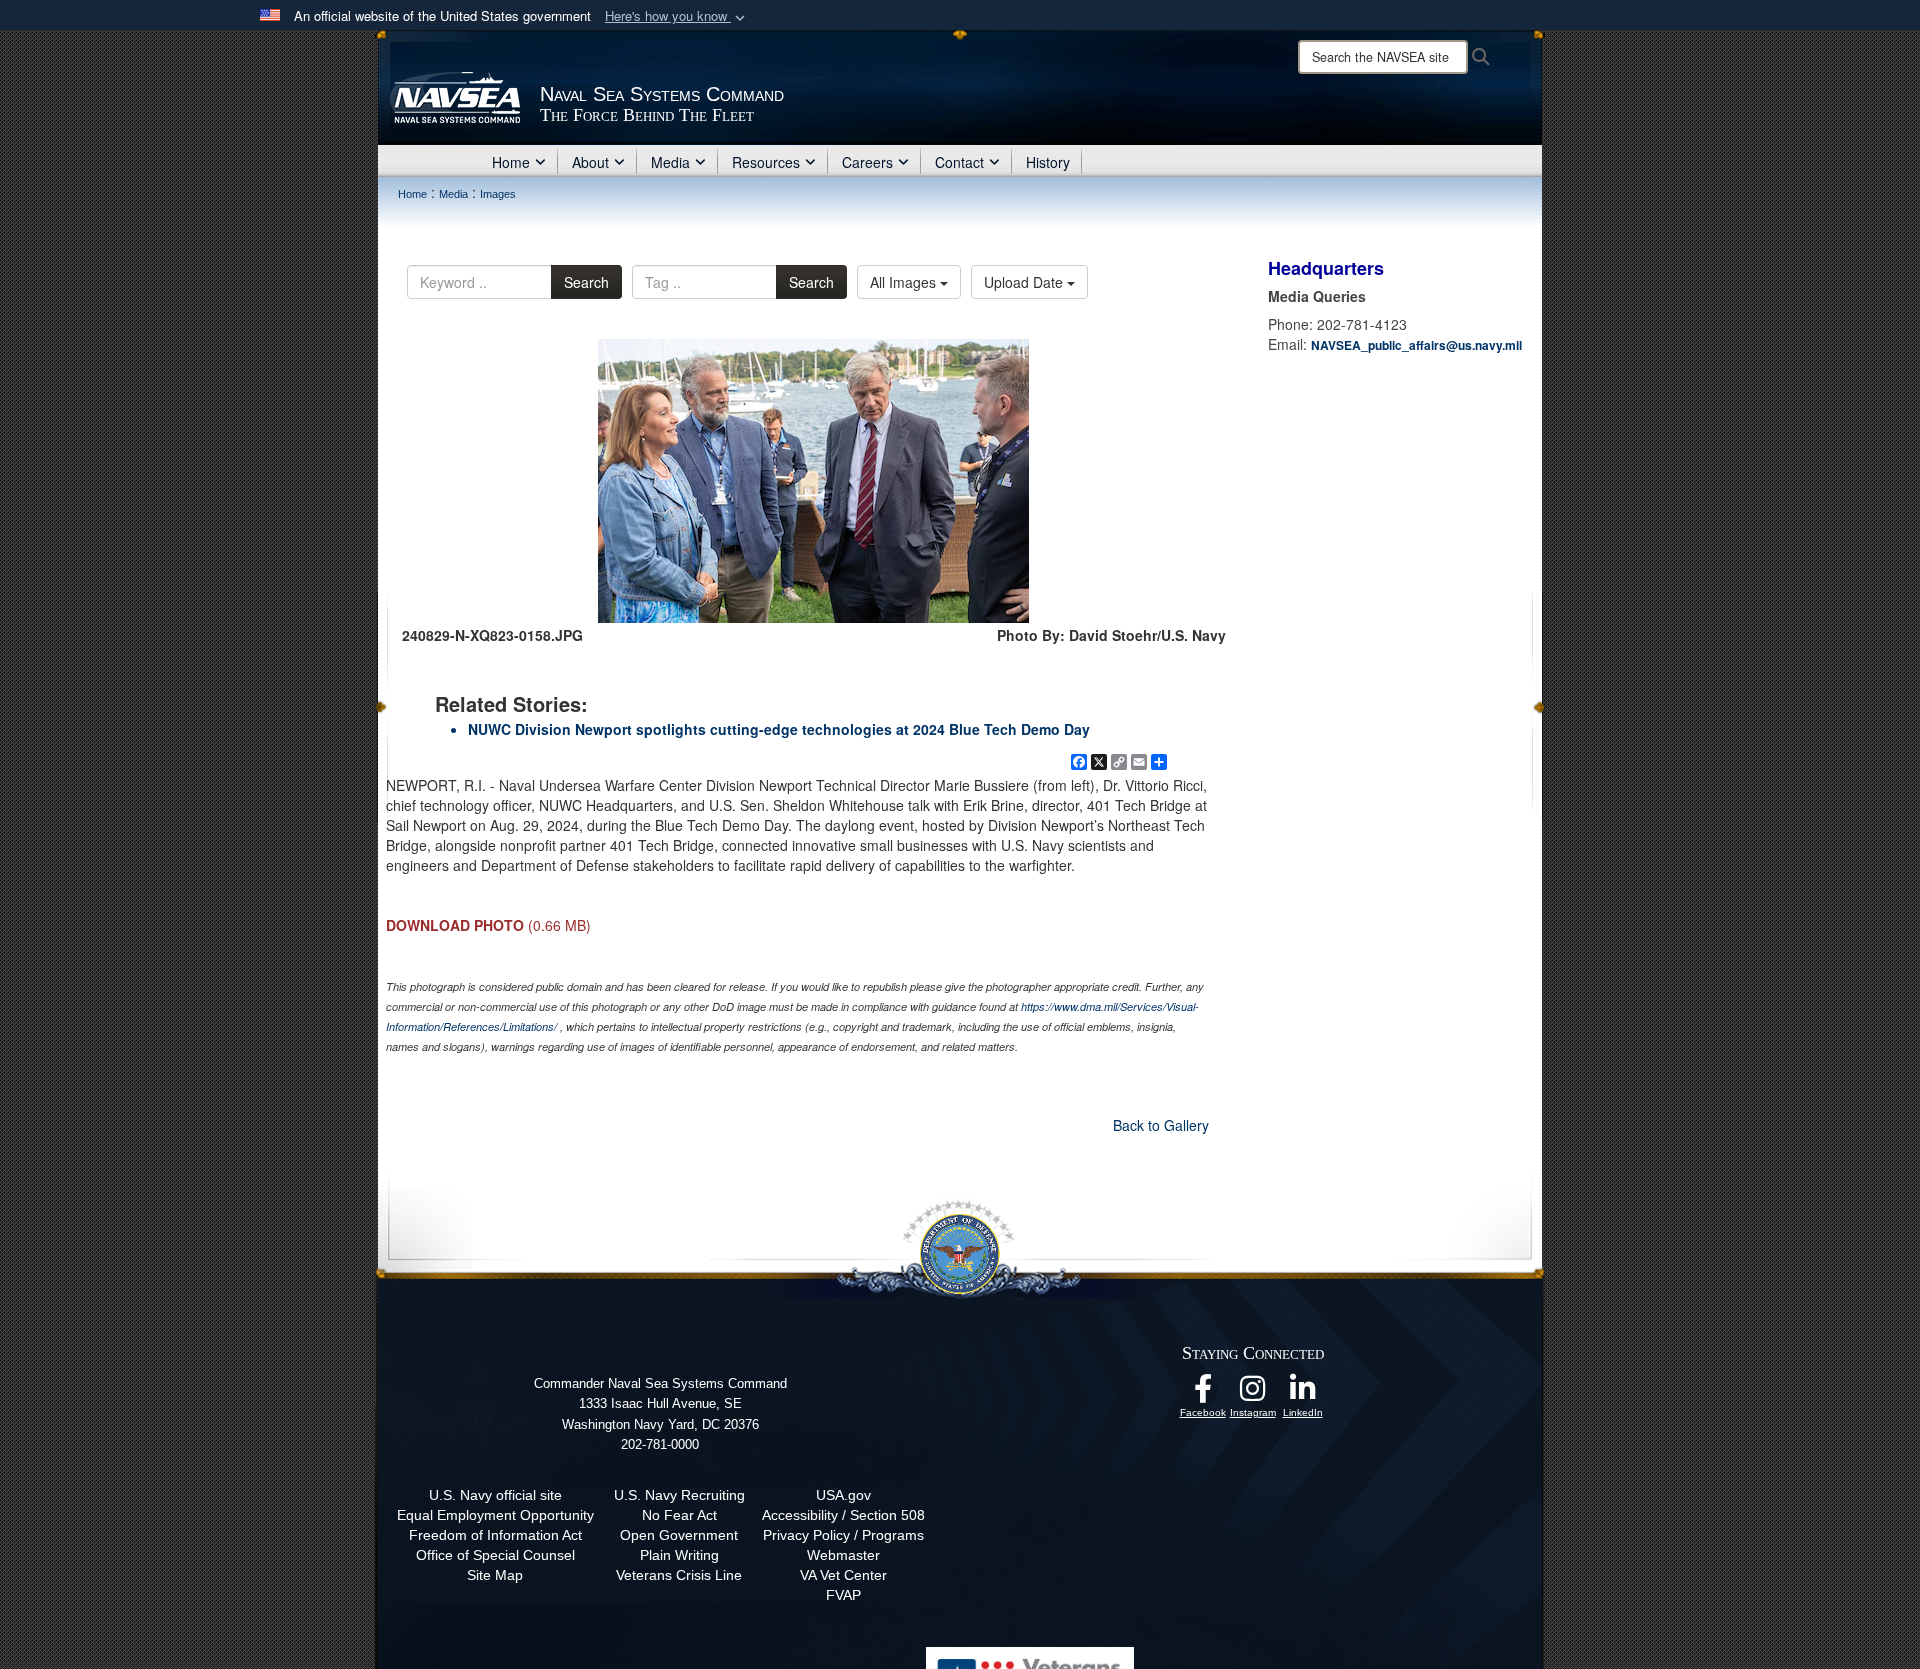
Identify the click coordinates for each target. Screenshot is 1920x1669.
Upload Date (1025, 282)
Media (670, 162)
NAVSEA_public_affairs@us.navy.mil (1416, 345)
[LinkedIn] (1303, 1394)
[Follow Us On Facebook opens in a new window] (1203, 1394)
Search (586, 282)
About (590, 162)
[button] (677, 16)
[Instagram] (1253, 1394)
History (1048, 162)
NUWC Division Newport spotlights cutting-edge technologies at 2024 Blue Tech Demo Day (779, 729)
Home (511, 162)
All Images (905, 282)
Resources (766, 162)
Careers (867, 162)
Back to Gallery (1161, 1125)
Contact (959, 162)
